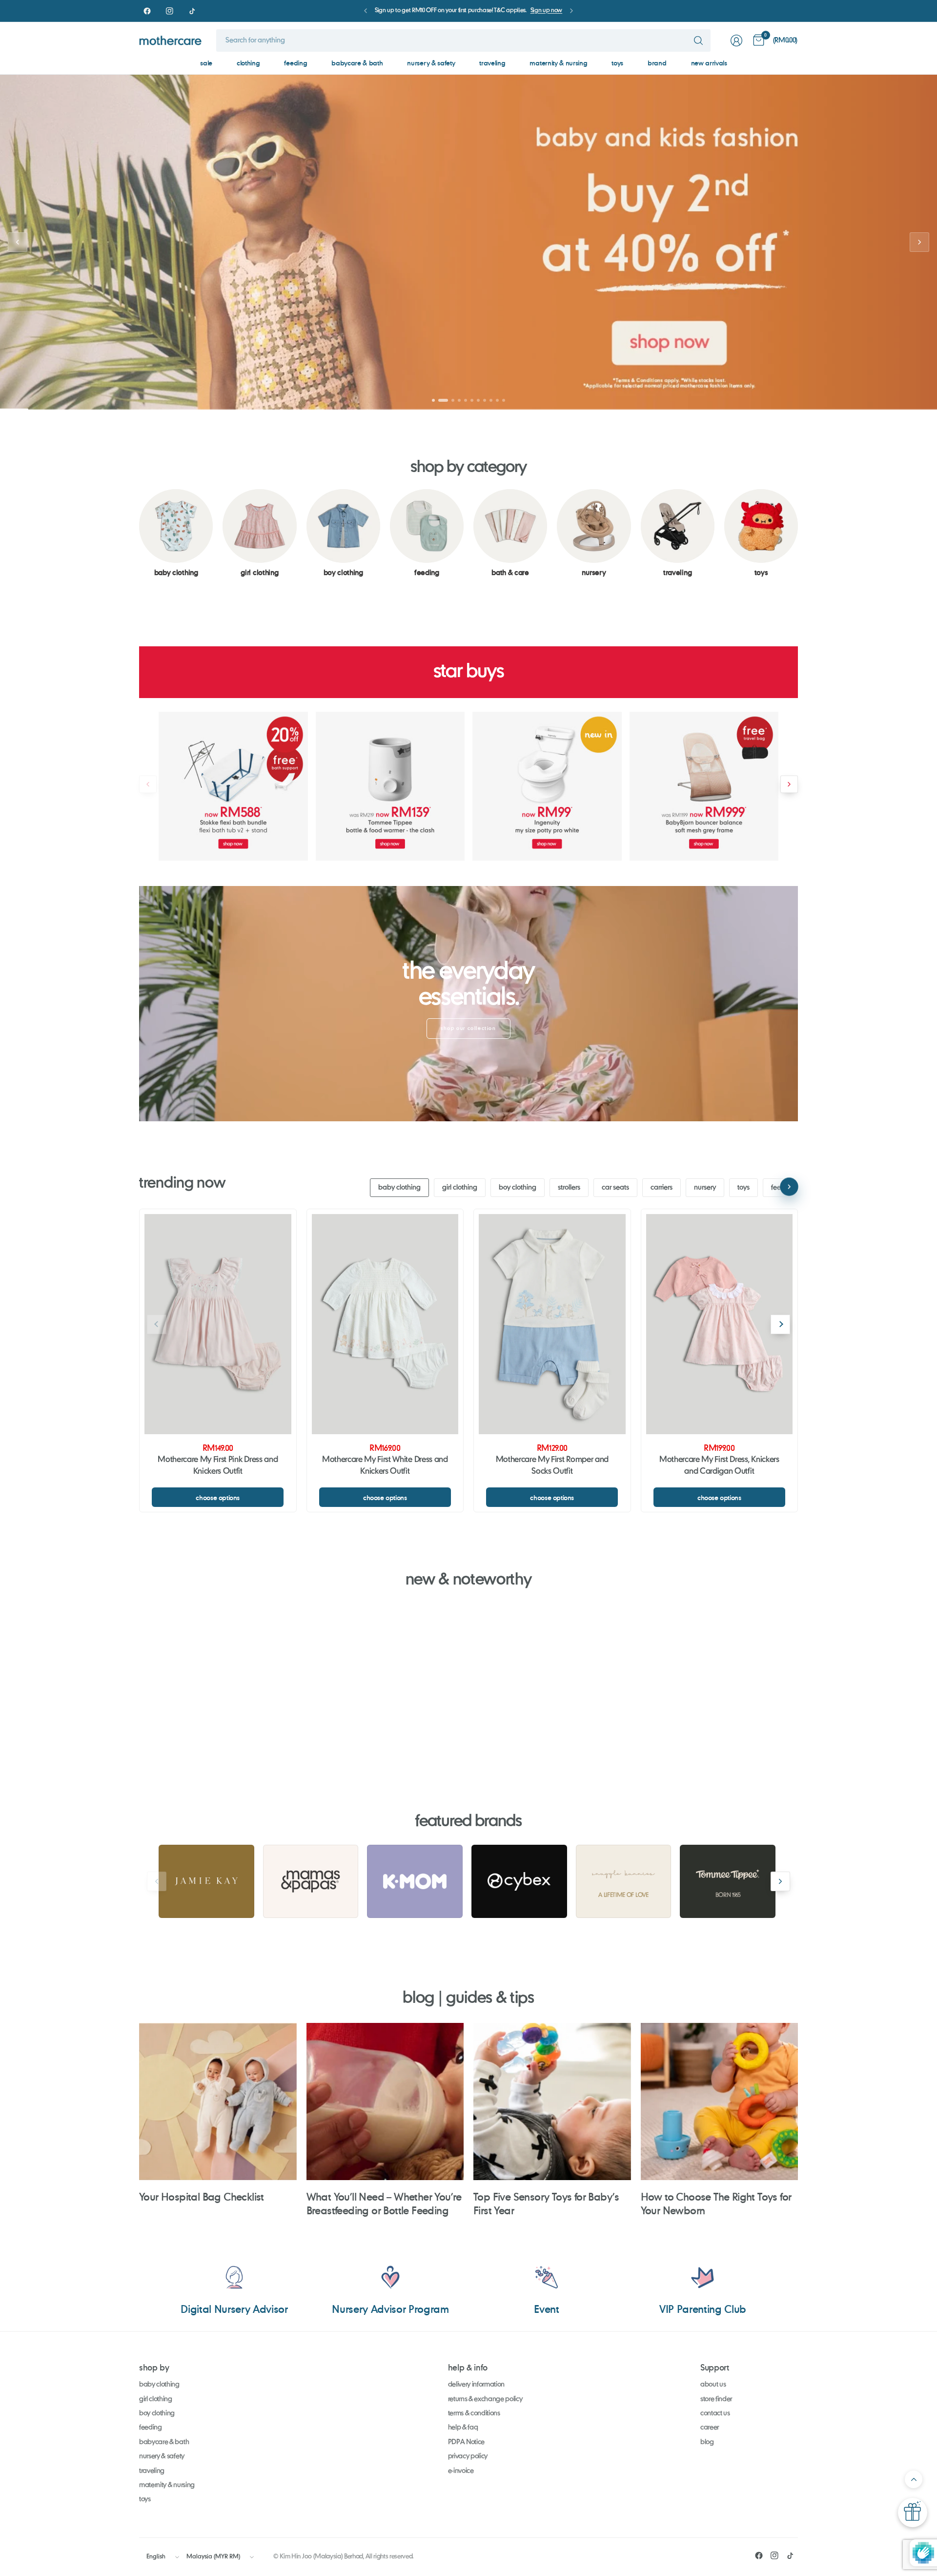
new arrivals (709, 63)
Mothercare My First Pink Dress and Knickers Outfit (218, 1466)
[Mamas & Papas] (311, 1881)
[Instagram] (169, 11)
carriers (662, 1188)
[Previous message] (366, 11)
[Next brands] (780, 1881)
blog (707, 2442)
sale (206, 63)
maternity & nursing (558, 63)
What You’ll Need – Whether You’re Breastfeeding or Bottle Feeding (384, 2203)
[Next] (798, 533)
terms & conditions (474, 2413)
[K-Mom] (415, 1881)
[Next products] (789, 784)
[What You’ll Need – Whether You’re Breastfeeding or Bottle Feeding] (385, 2102)
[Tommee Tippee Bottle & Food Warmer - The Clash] (390, 786)
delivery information (477, 2385)
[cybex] (519, 1881)
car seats (615, 1188)
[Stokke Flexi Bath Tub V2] (233, 786)
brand (657, 63)
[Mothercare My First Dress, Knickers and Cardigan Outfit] (720, 1324)
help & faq (463, 2428)
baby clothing (399, 1188)
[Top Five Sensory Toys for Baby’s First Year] (552, 2102)
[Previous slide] (18, 242)
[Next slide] (919, 242)
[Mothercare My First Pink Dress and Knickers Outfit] (218, 1324)
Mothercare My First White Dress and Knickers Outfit (385, 1466)
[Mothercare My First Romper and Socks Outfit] (552, 1324)
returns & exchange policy (485, 2399)
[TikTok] (192, 11)
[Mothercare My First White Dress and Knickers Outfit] (385, 1324)
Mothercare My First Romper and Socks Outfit (552, 1466)
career (710, 2428)
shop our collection (468, 1029)
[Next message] (571, 11)
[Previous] (139, 533)
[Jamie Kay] (206, 1881)
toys (617, 63)
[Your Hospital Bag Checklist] (218, 2102)
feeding (295, 63)
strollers (569, 1188)
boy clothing (518, 1188)
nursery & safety (431, 63)
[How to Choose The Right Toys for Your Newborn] (720, 2102)
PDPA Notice (466, 2442)
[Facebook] (147, 11)
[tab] (433, 400)
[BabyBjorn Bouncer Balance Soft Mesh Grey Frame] (704, 786)
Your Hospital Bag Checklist (202, 2196)
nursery (705, 1188)
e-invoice (461, 2471)
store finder (716, 2399)
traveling (492, 63)
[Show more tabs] (789, 1187)
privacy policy (468, 2456)
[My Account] (736, 41)
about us (713, 2385)
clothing (248, 63)
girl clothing (460, 1188)
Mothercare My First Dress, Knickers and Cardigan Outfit (719, 1466)
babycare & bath (357, 63)
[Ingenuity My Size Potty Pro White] (547, 786)
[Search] (698, 41)
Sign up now (546, 11)
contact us (715, 2413)
